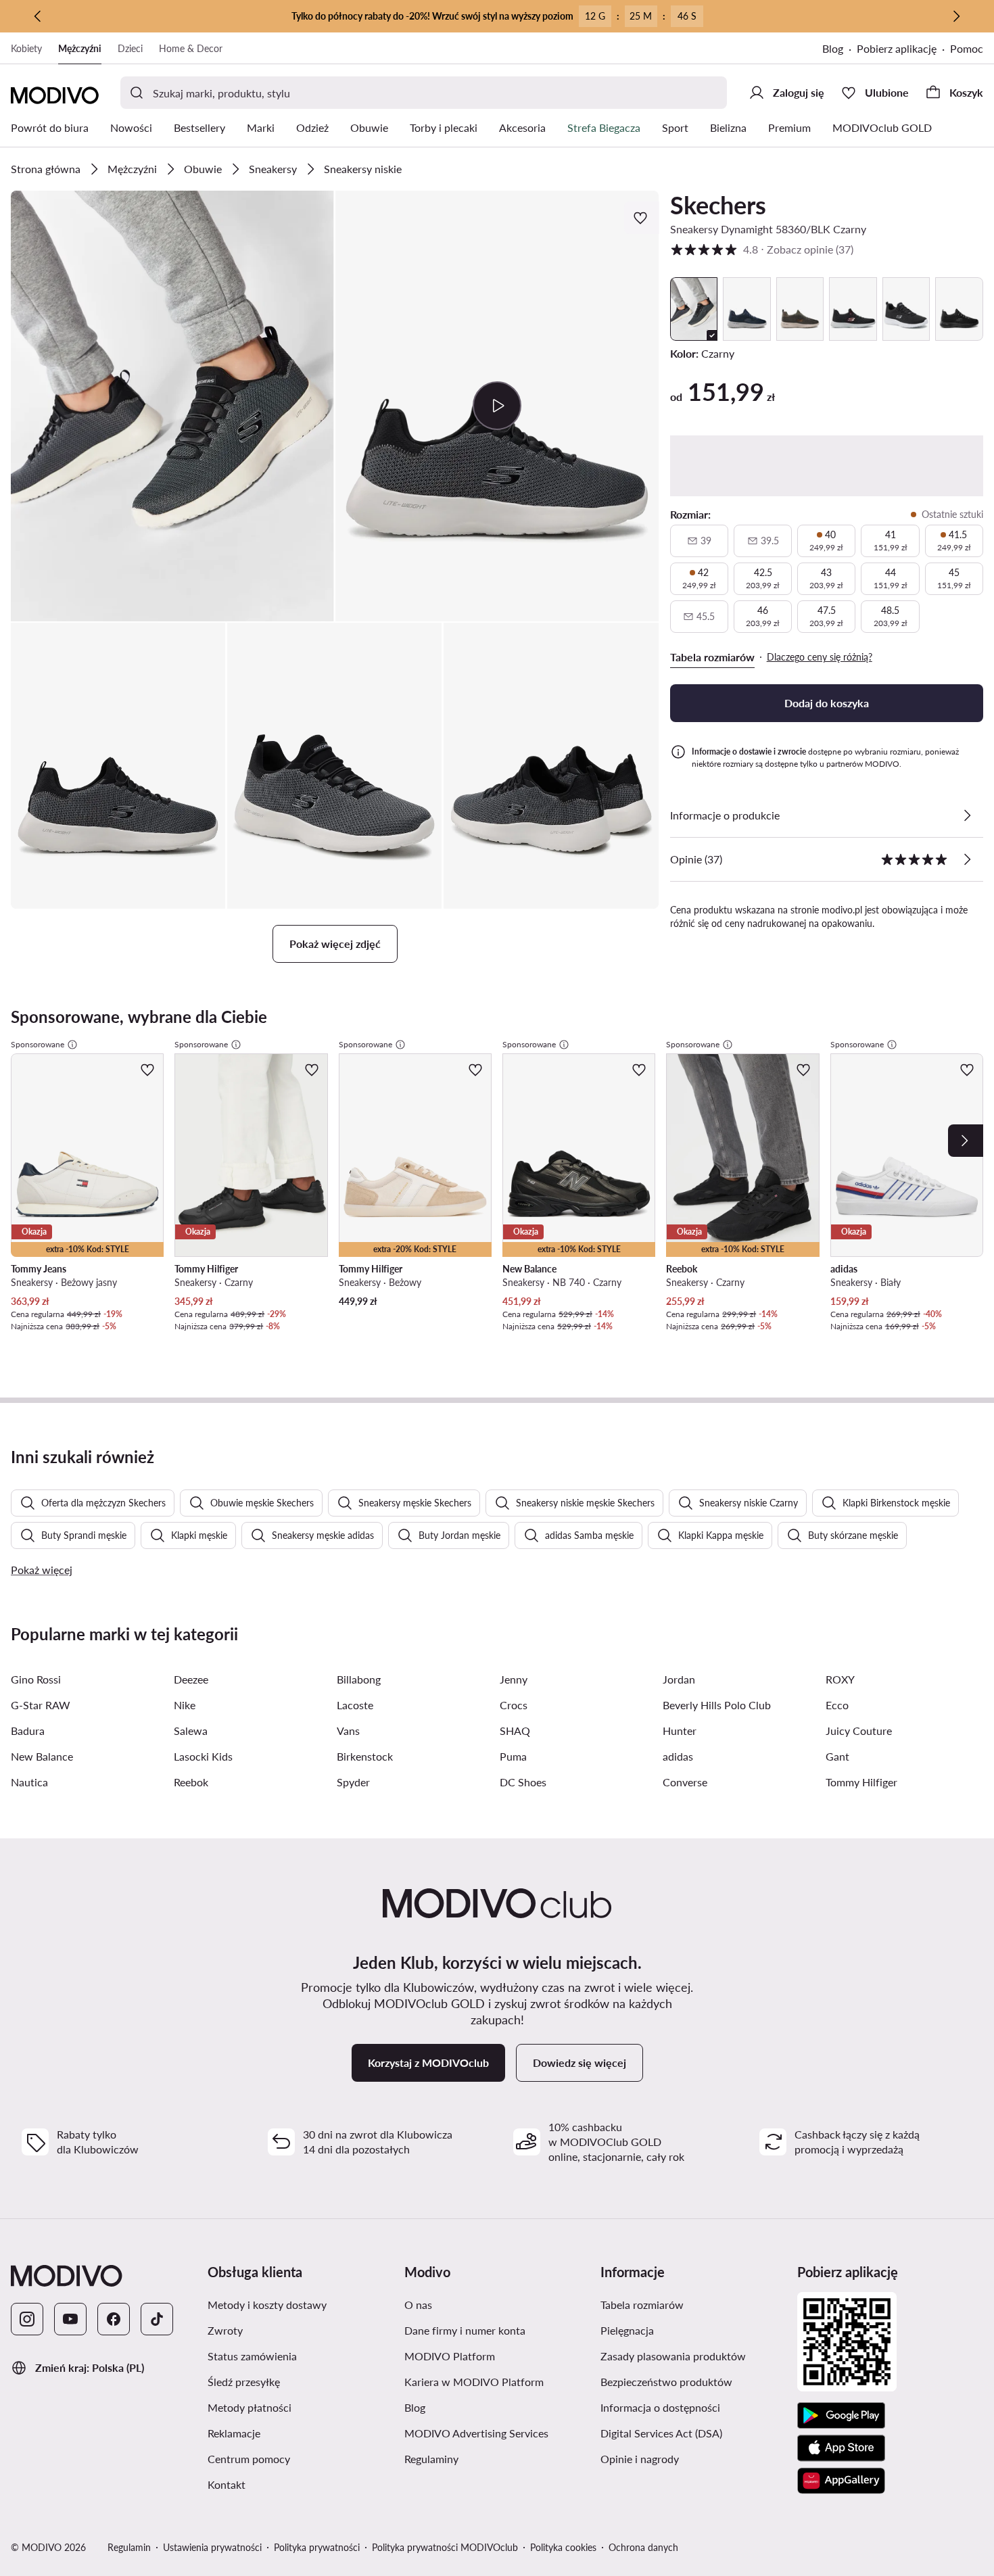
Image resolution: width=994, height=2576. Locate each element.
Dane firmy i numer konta (465, 2330)
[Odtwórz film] (497, 406)
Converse (685, 1782)
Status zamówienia (252, 2356)
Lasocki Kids (203, 1756)
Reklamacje (234, 2433)
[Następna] (956, 16)
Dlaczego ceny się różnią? (820, 657)
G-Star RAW (41, 1705)
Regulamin (129, 2547)
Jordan (679, 1679)
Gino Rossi (36, 1679)
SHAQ (515, 1731)
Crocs (514, 1705)
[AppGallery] (841, 2481)
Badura (28, 1731)
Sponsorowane (38, 1044)
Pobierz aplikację (897, 48)
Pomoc (967, 48)
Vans (348, 1731)
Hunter (680, 1731)
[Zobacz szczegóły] (967, 815)
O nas (418, 2305)
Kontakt (227, 2484)
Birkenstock (365, 1756)
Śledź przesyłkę (244, 2382)
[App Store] (841, 2448)
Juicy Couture (859, 1731)
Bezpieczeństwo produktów (666, 2382)
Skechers (718, 205)
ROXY (840, 1679)
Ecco (837, 1705)
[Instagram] (27, 2319)
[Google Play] (841, 2416)
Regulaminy (431, 2459)
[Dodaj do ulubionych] (642, 218)
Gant (837, 1756)
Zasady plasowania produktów (673, 2356)
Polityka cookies (563, 2547)
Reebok (191, 1782)
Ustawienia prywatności (212, 2547)
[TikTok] (157, 2319)
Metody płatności (250, 2407)
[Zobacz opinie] (967, 859)
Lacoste (355, 1705)
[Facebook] (114, 2319)
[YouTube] (70, 2319)
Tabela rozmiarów (642, 2305)
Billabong (359, 1679)
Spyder (353, 1782)
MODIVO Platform (450, 2356)
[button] (172, 406)
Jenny (514, 1679)
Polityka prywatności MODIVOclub (445, 2547)
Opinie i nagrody (640, 2459)
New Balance (42, 1756)
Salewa (191, 1731)
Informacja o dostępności (660, 2407)
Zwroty (225, 2330)
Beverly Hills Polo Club (717, 1705)
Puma (513, 1756)
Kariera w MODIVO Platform (474, 2382)
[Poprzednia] (38, 16)
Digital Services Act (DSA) (661, 2433)
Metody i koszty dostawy (267, 2305)
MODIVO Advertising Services (476, 2433)
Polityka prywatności (317, 2547)
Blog (833, 48)
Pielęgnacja (627, 2330)
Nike (185, 1705)
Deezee (191, 1679)
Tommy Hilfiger (861, 1782)
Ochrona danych (643, 2547)
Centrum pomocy (249, 2459)
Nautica (29, 1782)
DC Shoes (523, 1782)
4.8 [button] (762, 249)
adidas (678, 1756)
